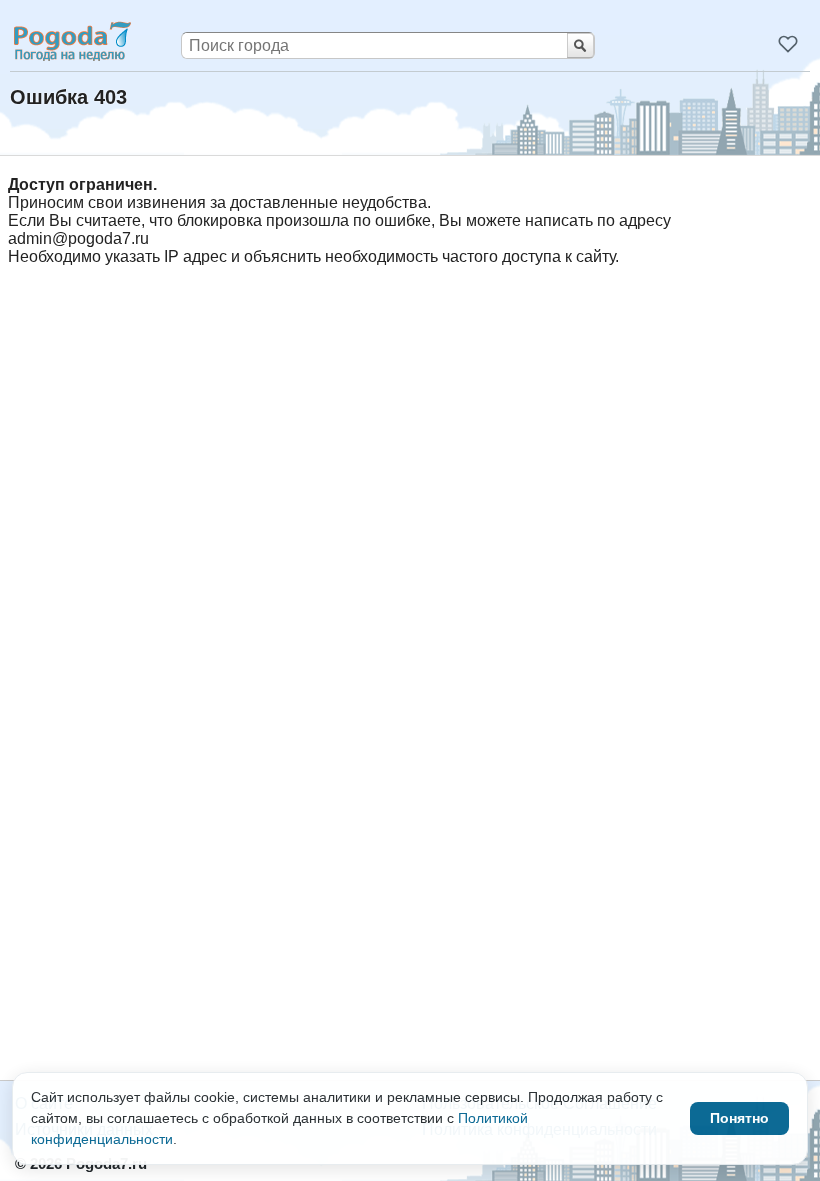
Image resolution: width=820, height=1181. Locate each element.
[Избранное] (788, 44)
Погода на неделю (71, 41)
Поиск (580, 45)
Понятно (739, 1118)
